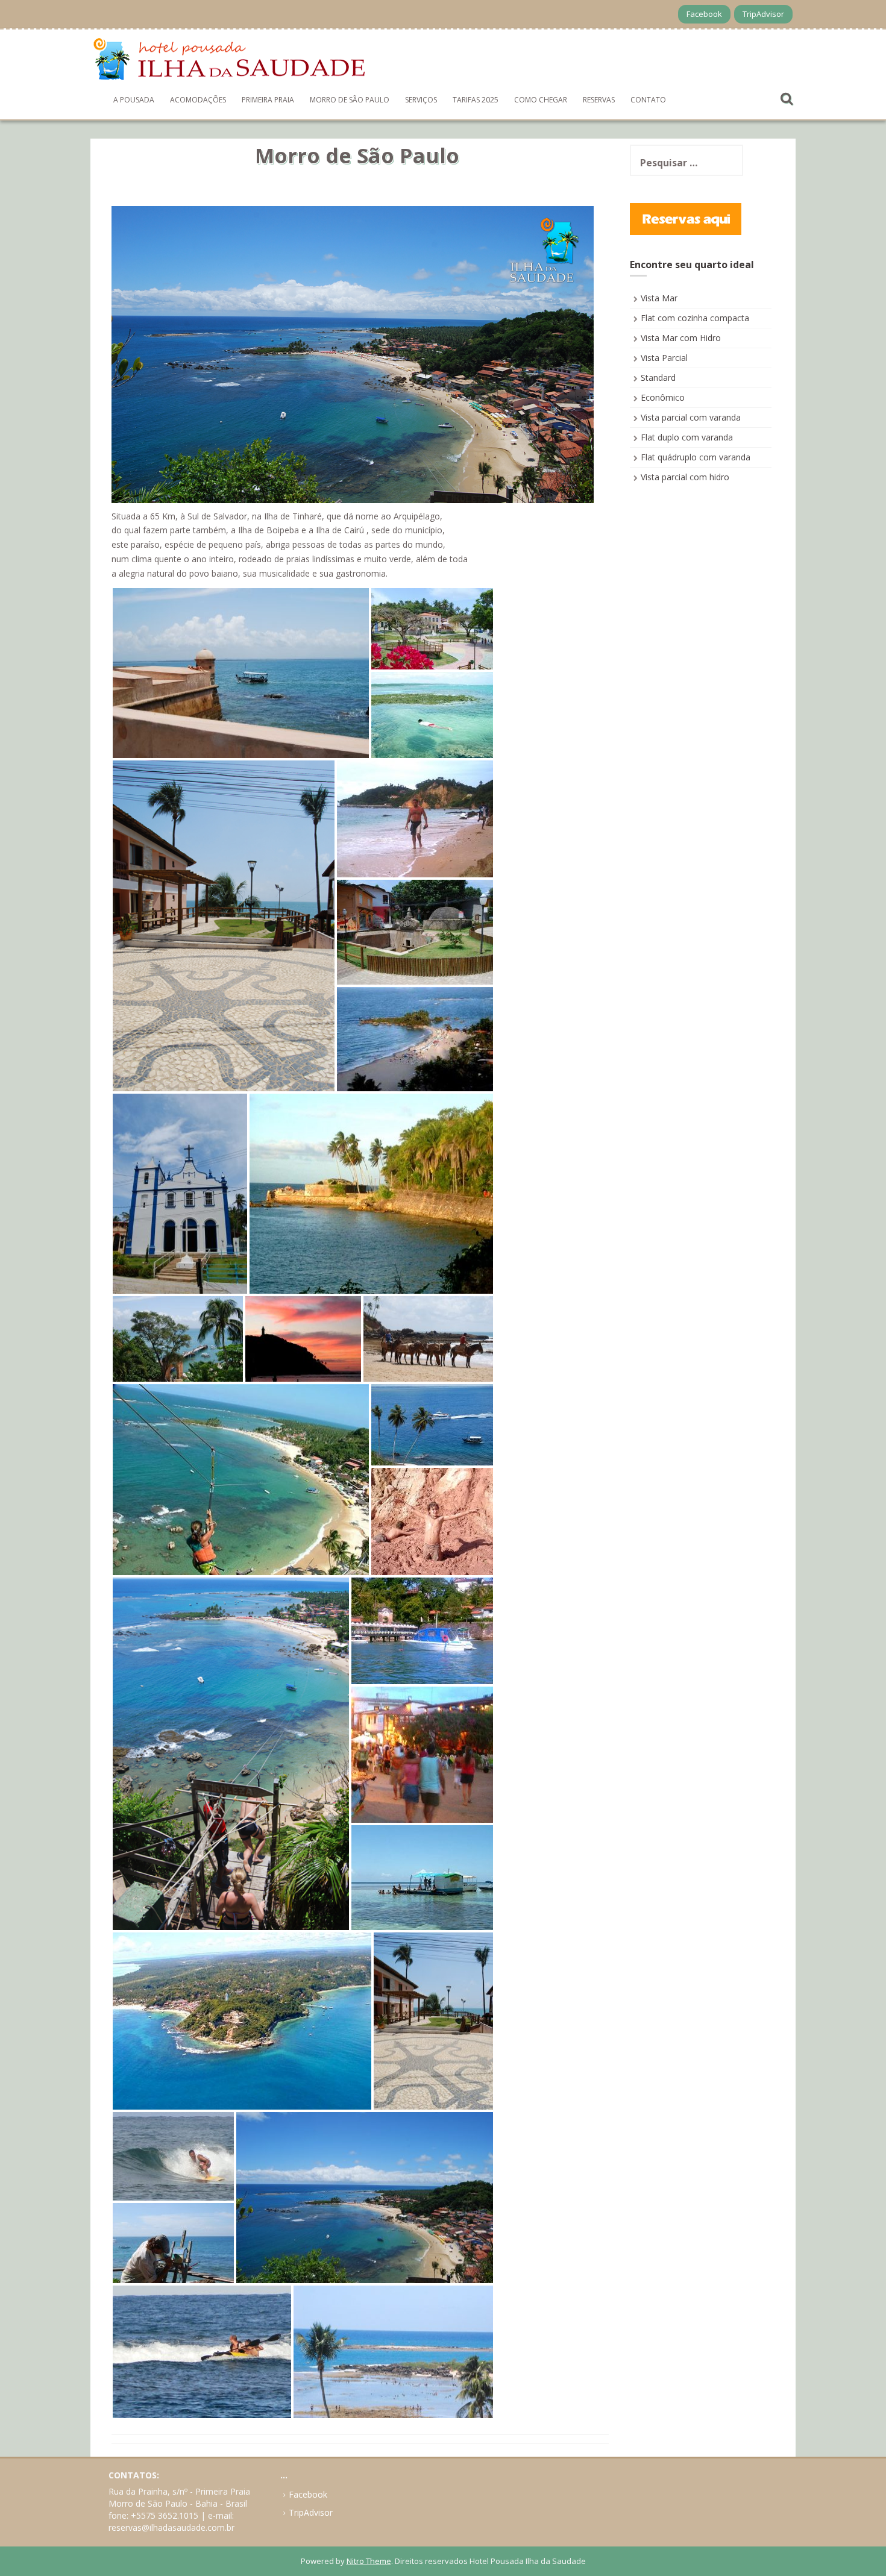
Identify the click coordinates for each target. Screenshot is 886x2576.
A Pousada (134, 100)
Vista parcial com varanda (691, 417)
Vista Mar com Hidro (681, 338)
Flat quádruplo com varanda (696, 457)
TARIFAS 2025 (476, 100)
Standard (658, 378)
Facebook (704, 14)
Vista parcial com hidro (685, 477)
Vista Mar (659, 298)
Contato (648, 100)
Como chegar (541, 100)
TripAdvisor (763, 14)
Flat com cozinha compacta (695, 318)
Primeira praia (268, 100)
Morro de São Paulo (350, 100)
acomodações (198, 100)
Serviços (421, 100)
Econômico (663, 397)
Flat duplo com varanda (687, 437)
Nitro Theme (369, 2561)
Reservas (599, 100)
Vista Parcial (664, 358)
